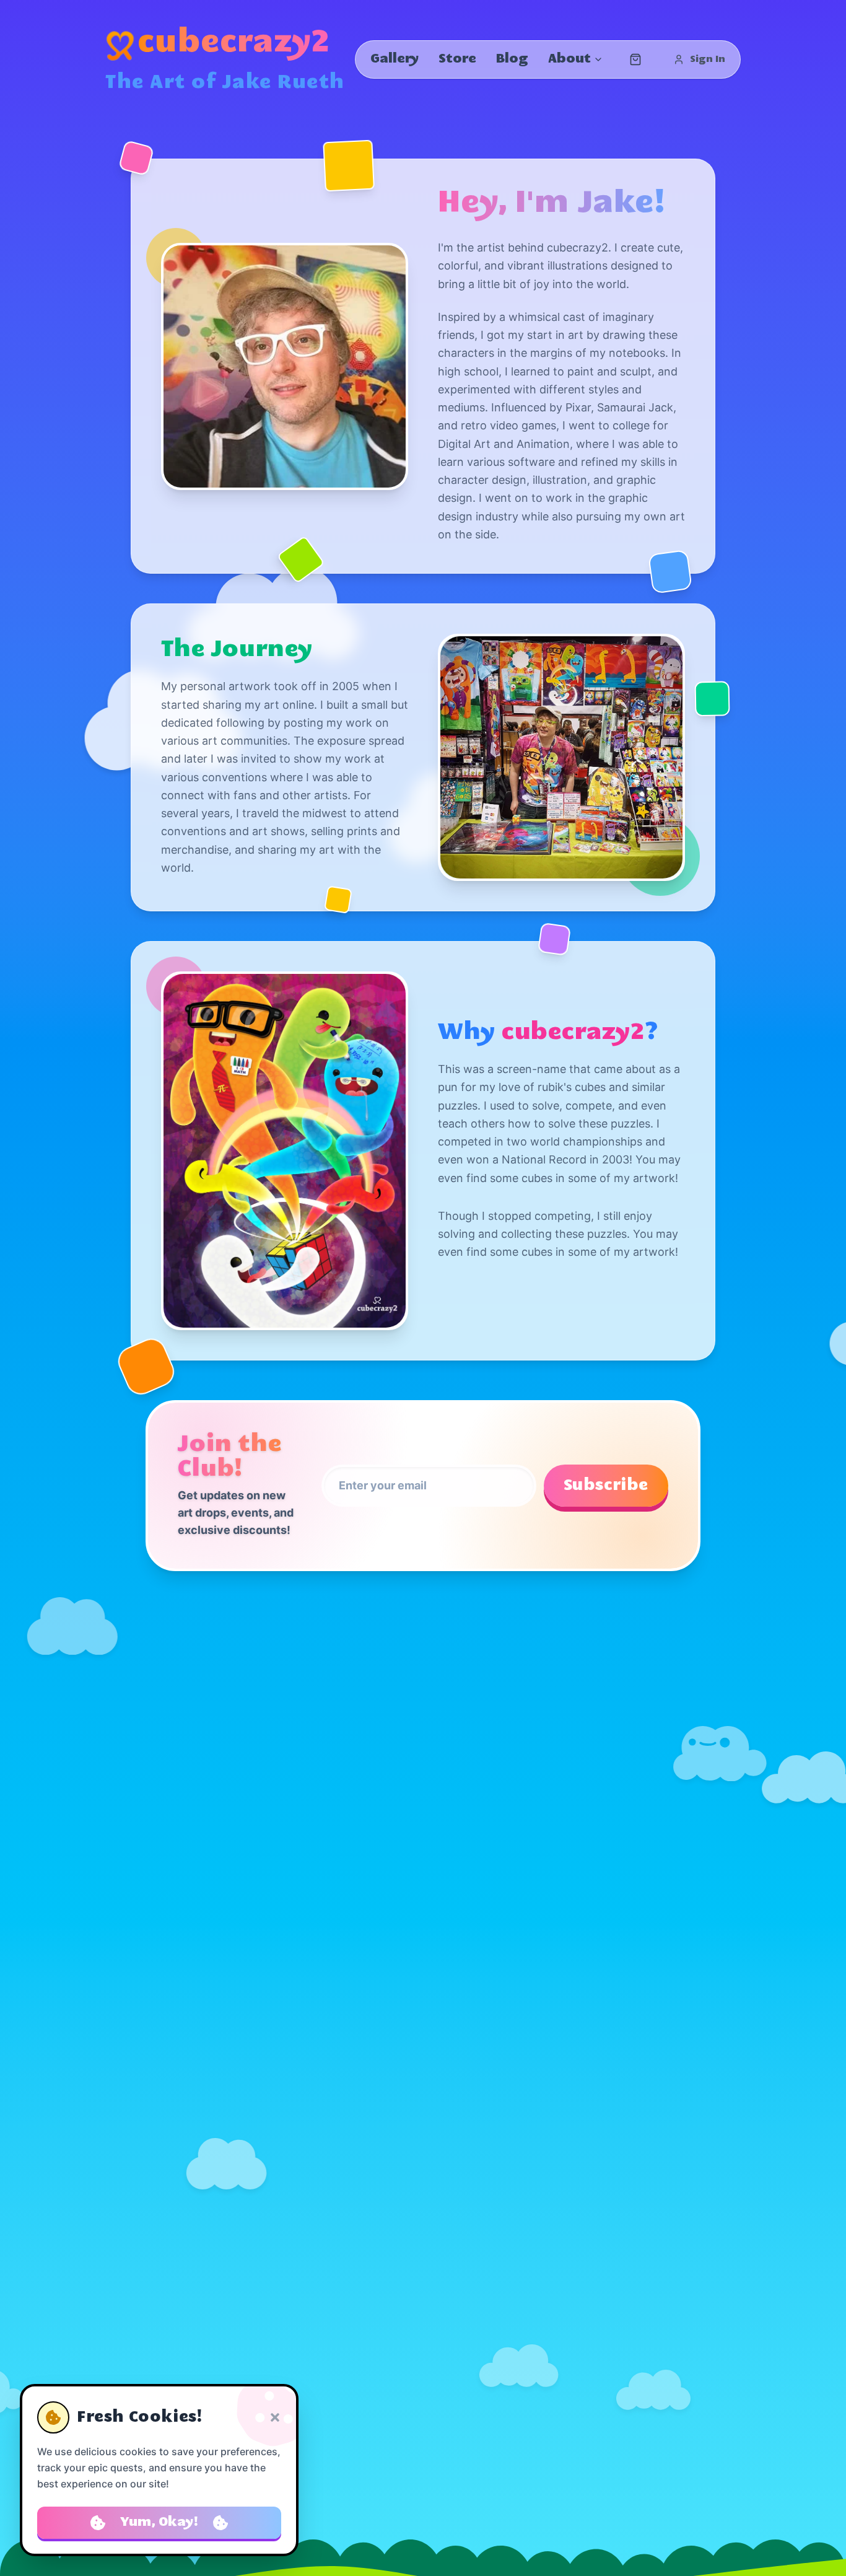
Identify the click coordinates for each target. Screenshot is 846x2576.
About (569, 59)
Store (457, 59)
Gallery (395, 59)
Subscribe (606, 1486)
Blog (512, 59)
